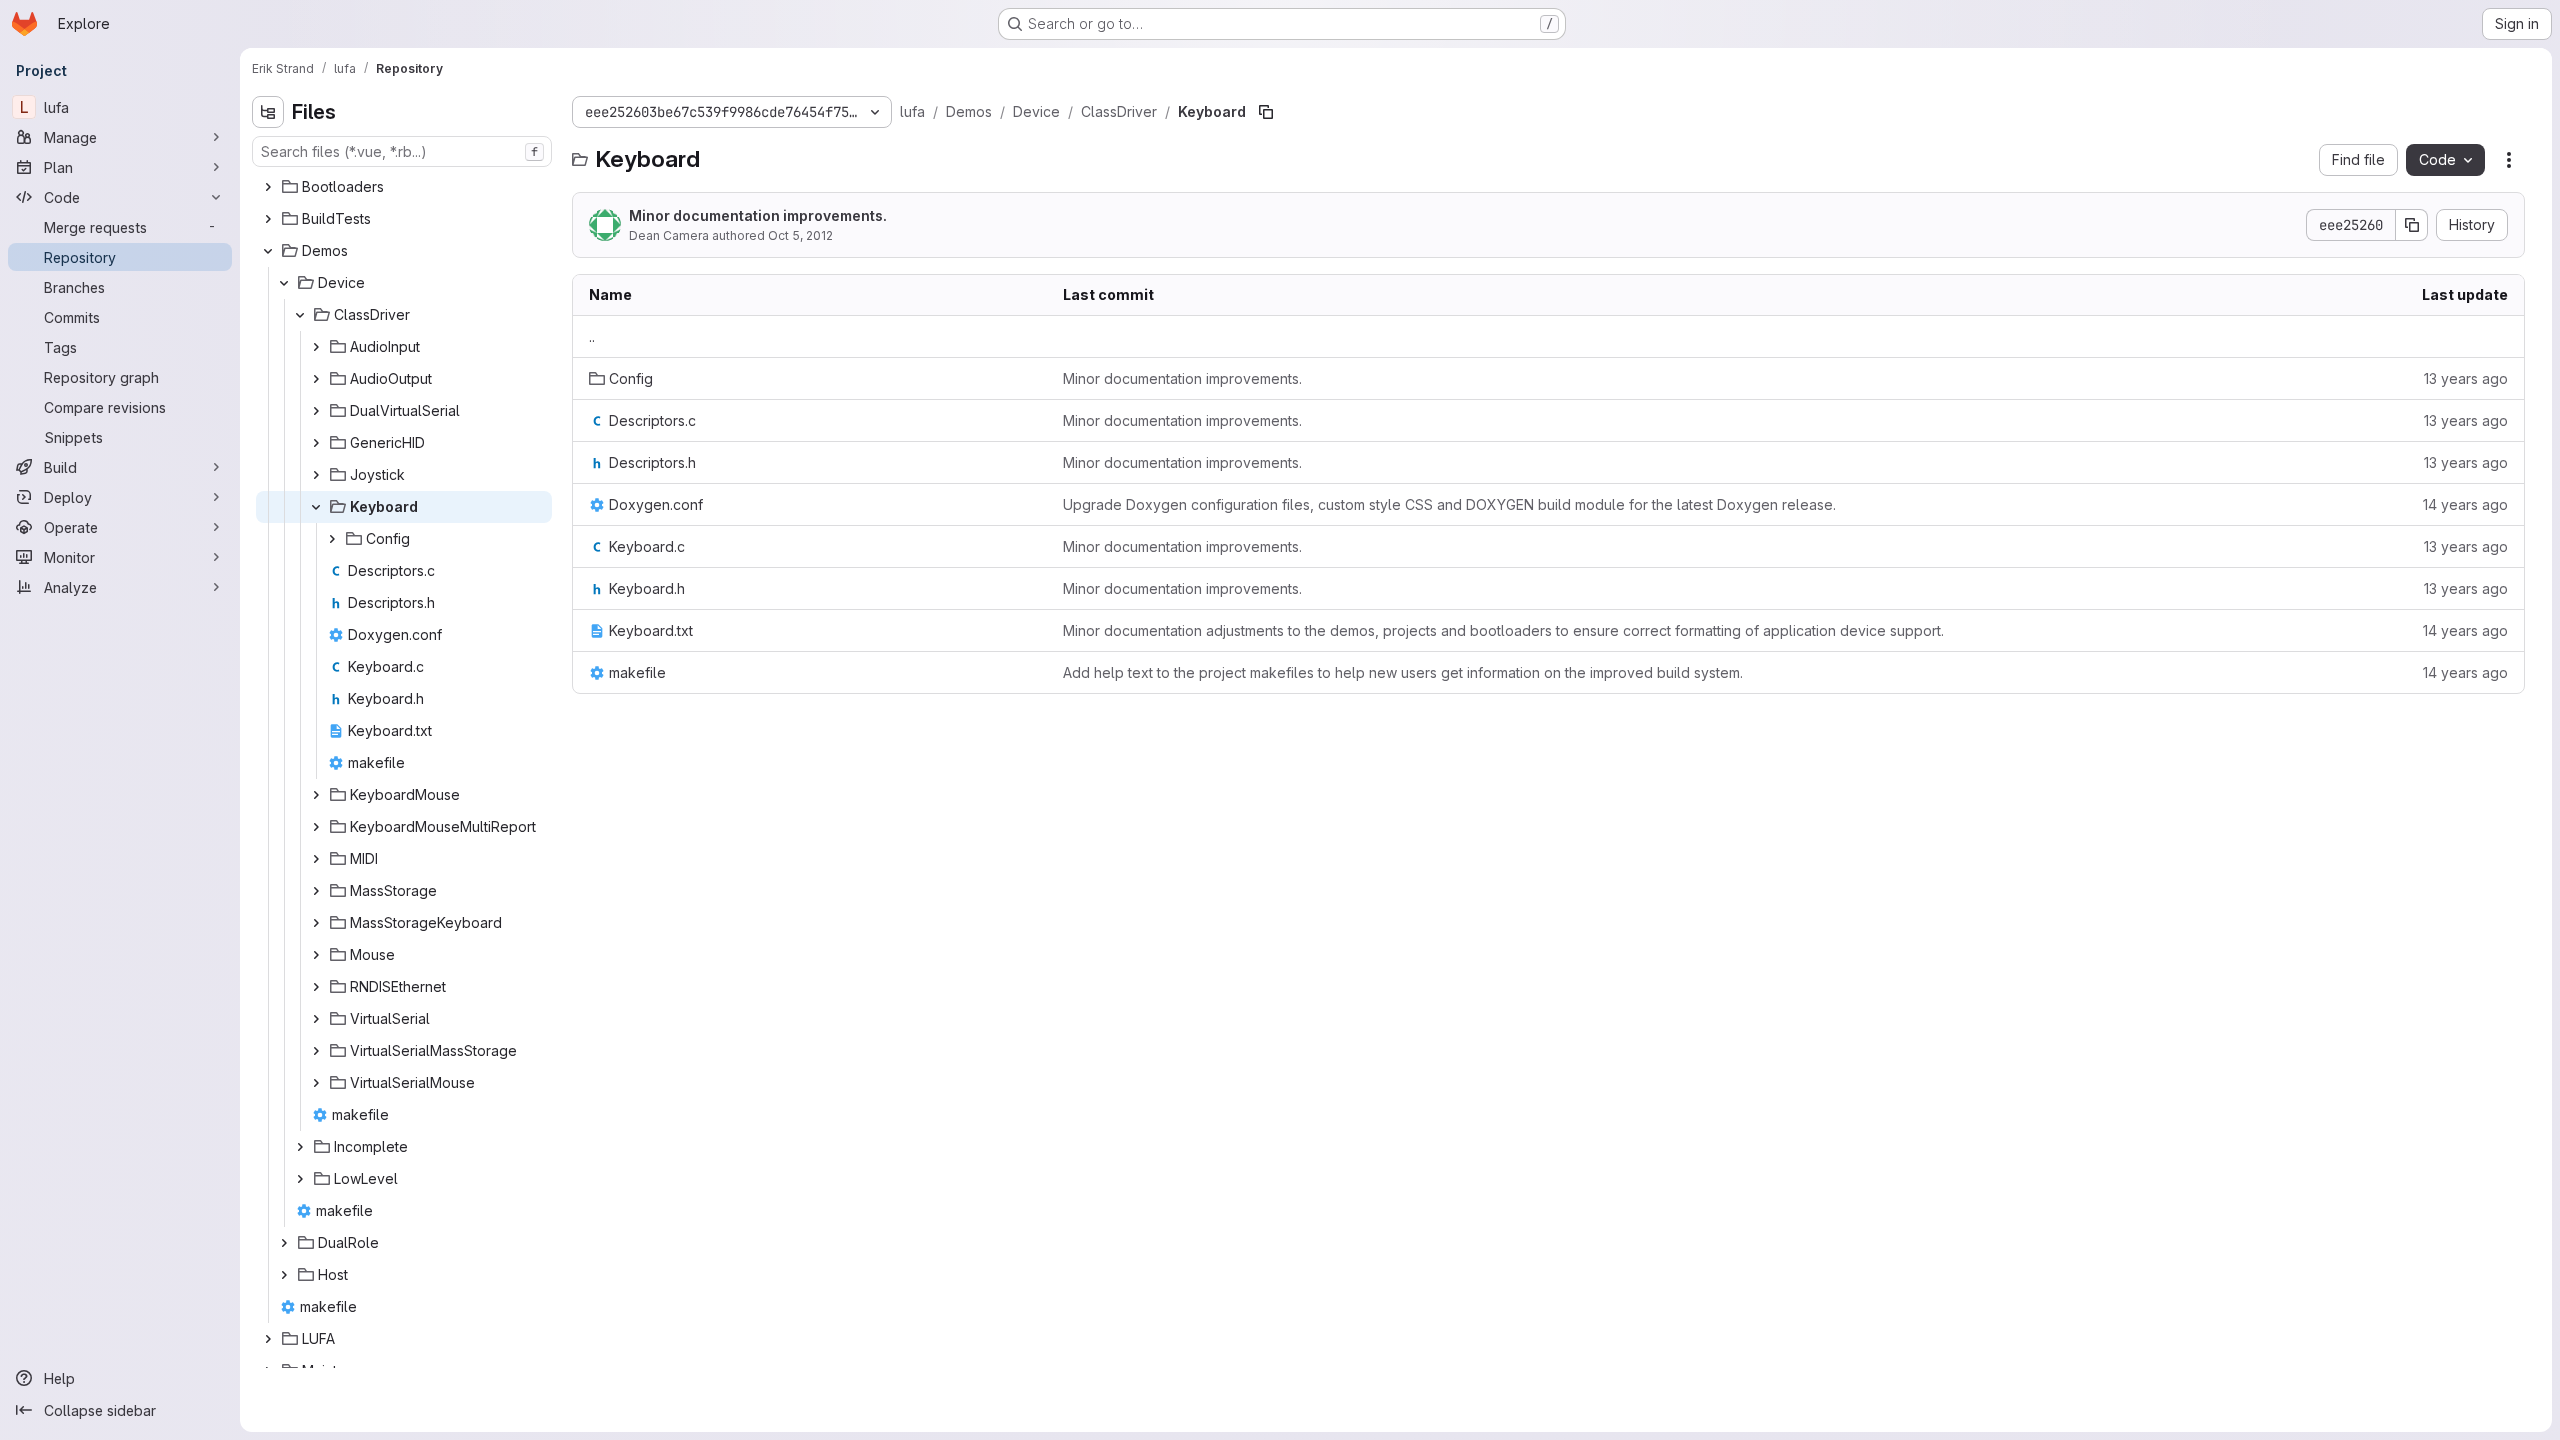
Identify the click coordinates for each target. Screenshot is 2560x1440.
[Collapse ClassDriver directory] (300, 315)
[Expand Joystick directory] (316, 475)
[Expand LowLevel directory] (300, 1179)
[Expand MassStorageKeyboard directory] (316, 923)
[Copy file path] (1266, 112)
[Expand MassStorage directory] (316, 891)
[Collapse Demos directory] (268, 251)
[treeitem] (404, 187)
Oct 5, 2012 (800, 235)
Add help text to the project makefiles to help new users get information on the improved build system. (1403, 672)
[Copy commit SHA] (2412, 225)
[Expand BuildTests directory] (268, 219)
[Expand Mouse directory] (316, 955)
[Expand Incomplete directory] (300, 1147)
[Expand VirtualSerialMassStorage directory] (316, 1051)
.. (592, 336)
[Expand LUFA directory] (268, 1339)
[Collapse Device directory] (284, 283)
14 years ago (2465, 504)
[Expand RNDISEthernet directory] (316, 987)
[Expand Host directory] (284, 1275)
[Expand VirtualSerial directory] (316, 1019)
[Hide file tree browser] (268, 112)
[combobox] (402, 151)
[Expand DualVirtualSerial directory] (316, 411)
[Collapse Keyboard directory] (316, 507)
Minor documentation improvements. (758, 215)
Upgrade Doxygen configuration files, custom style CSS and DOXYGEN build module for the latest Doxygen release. (1449, 504)
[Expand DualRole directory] (284, 1243)
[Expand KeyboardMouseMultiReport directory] (316, 827)
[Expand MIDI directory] (316, 859)
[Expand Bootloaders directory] (268, 187)
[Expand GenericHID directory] (316, 443)
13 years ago (2466, 378)
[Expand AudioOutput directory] (316, 379)
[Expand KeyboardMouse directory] (316, 795)
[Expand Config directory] (332, 539)
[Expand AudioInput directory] (316, 347)
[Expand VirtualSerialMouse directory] (316, 1083)
